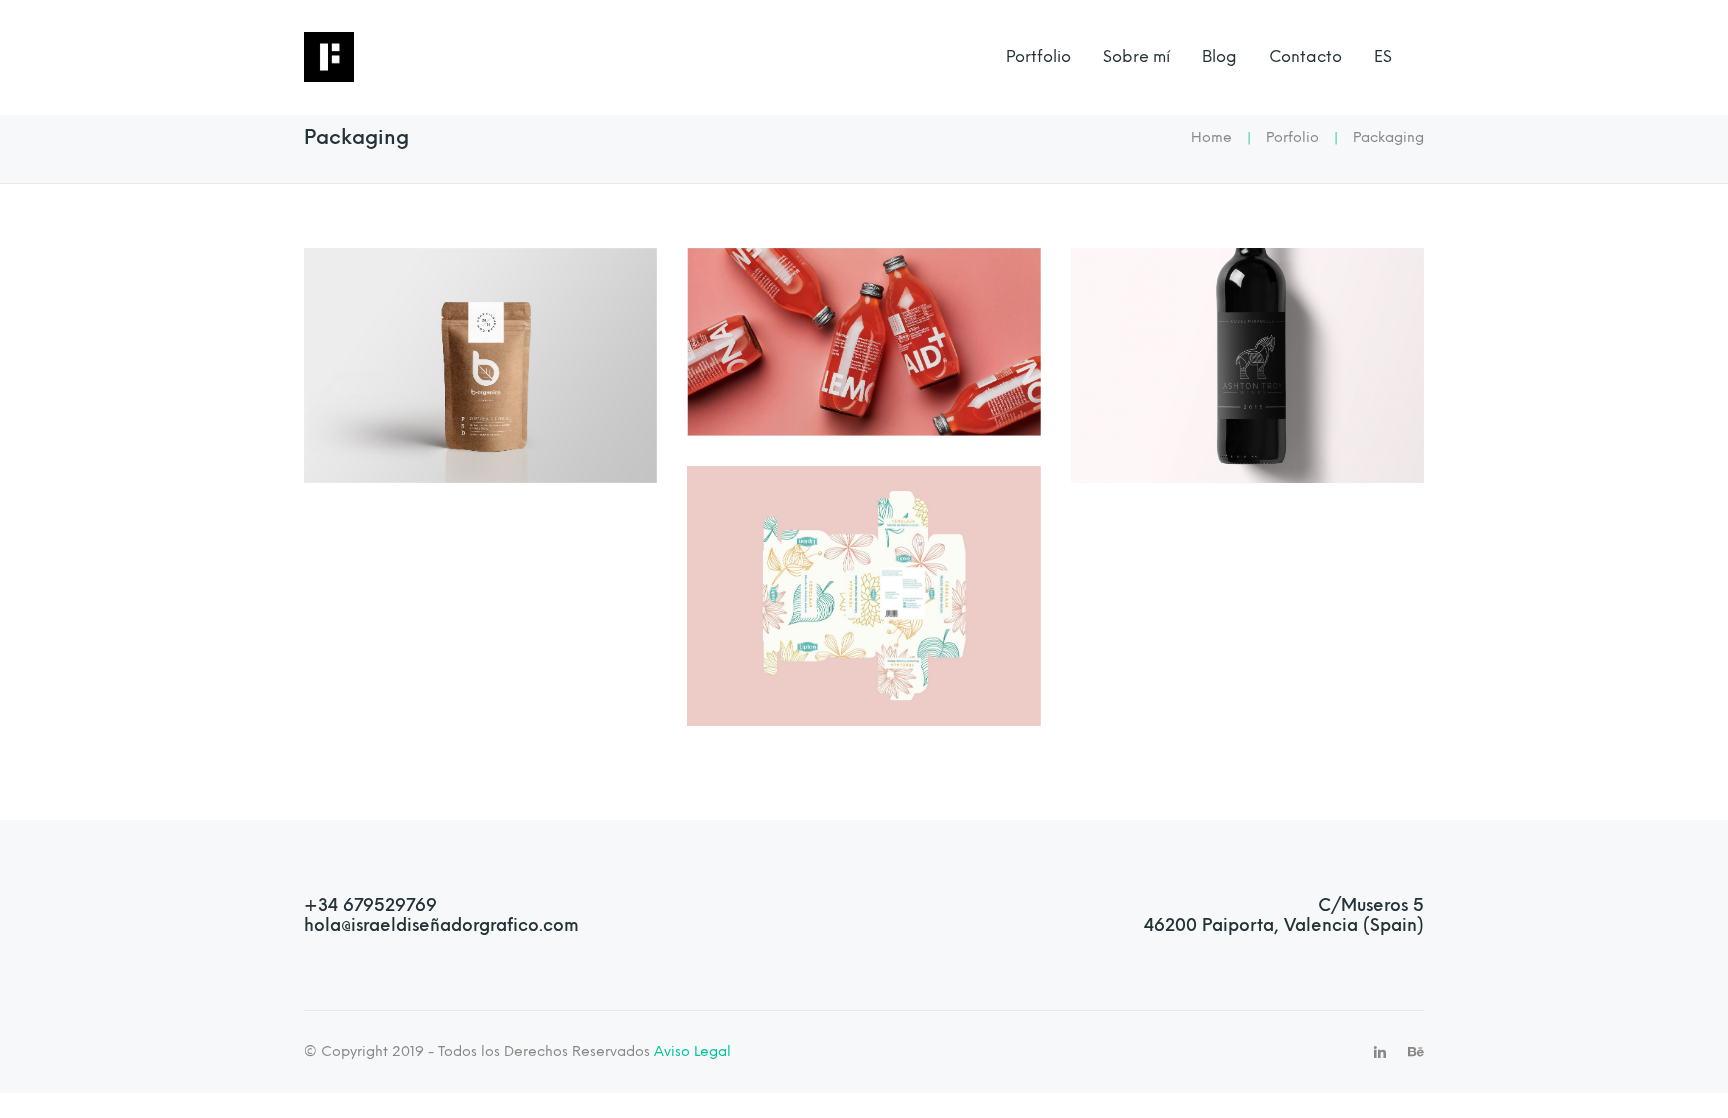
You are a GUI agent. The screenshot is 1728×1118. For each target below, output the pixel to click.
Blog (1219, 56)
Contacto (1305, 56)
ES (1383, 56)
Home (1211, 137)
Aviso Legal (690, 1050)
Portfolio (1038, 56)
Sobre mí (1136, 56)
